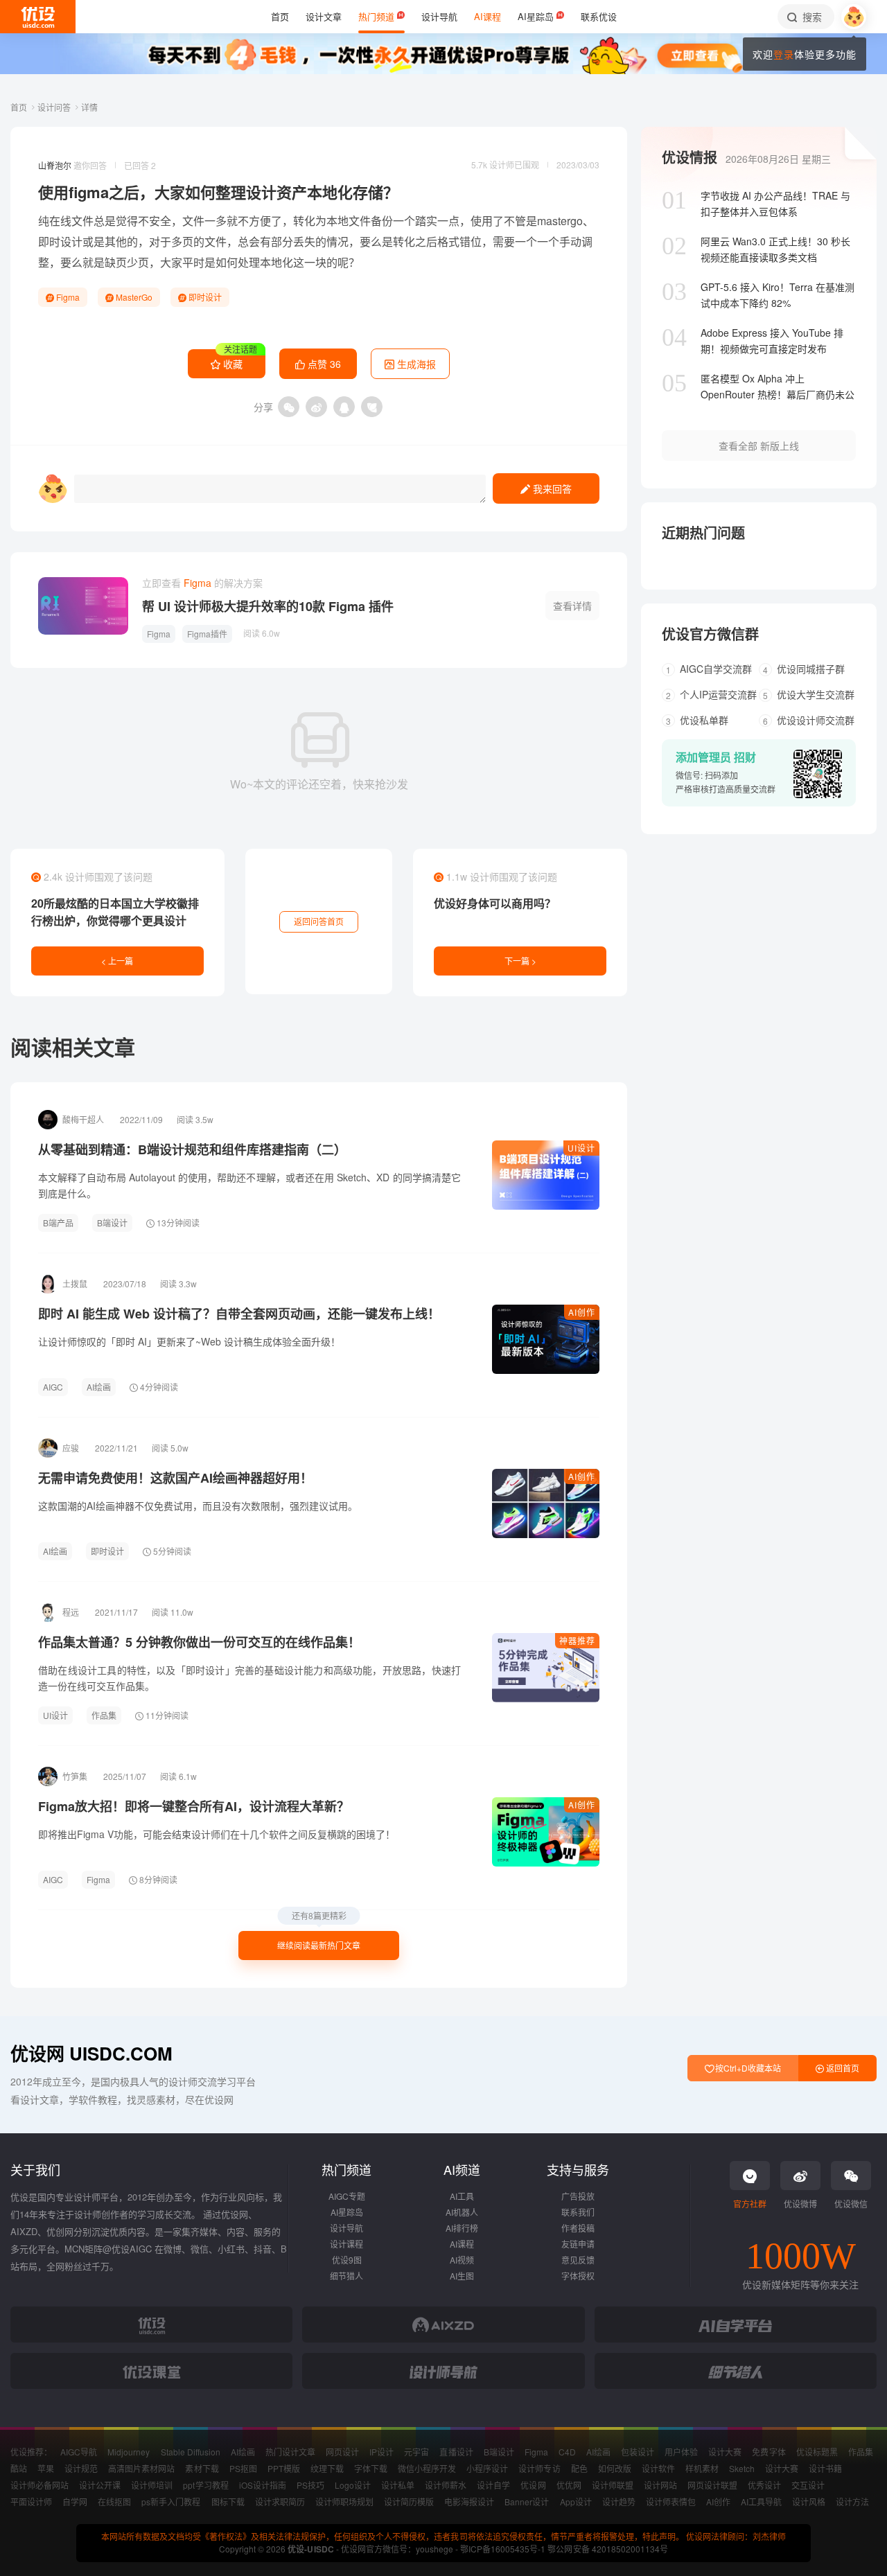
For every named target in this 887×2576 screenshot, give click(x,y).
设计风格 (809, 2502)
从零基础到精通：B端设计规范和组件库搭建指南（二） (192, 1149)
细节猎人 (346, 2276)
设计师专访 (539, 2468)
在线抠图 (114, 2502)
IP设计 (381, 2452)
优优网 (569, 2485)
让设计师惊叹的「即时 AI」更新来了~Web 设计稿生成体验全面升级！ (189, 1341)
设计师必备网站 (39, 2485)
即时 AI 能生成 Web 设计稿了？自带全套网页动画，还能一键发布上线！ (239, 1314)
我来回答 (551, 488)
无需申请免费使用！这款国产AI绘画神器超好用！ (175, 1478)
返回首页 (842, 2068)
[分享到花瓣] (372, 407)
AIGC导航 (79, 2452)
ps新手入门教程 (171, 2502)
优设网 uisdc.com (91, 2053)
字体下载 (371, 2468)
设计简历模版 (409, 2502)
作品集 (104, 1715)
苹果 (46, 2468)
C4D (567, 2452)
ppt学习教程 (205, 2485)
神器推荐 (577, 1640)
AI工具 (462, 2196)
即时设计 (60, 241)
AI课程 (462, 2244)
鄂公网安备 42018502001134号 (607, 2549)
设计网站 (660, 2485)
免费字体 (769, 2452)
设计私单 (398, 2485)
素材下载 (202, 2468)
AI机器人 (462, 2212)
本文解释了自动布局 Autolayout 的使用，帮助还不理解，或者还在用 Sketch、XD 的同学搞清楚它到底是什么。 (249, 1185)
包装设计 (638, 2452)
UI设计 (581, 1148)
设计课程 (346, 2244)
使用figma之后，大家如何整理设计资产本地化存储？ (218, 192)
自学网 (75, 2502)
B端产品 (58, 1223)
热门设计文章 (290, 2452)
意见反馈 (578, 2260)
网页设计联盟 (712, 2485)
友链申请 (578, 2244)
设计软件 (658, 2468)
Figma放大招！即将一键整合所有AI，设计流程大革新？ (194, 1806)
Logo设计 (353, 2485)
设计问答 (55, 107)
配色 (579, 2468)
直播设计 (456, 2452)
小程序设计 (487, 2468)
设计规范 (81, 2468)
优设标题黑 (817, 2452)
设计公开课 (100, 2485)
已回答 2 (140, 165)
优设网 (533, 2485)
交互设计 (808, 2485)
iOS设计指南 (263, 2485)
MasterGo (133, 297)
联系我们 (578, 2212)
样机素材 (702, 2468)
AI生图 (462, 2276)
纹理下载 (327, 2468)
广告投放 (578, 2196)
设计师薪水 (446, 2485)
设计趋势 (619, 2502)
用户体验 (681, 2452)
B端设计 (112, 1223)
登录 (784, 54)
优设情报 (690, 157)
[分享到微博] (316, 407)
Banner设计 (527, 2502)
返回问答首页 (319, 921)
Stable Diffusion (191, 2452)
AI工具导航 (761, 2502)
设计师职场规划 (344, 2502)
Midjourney (129, 2452)
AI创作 (582, 1312)
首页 (20, 107)
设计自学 (493, 2485)
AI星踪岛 (347, 2212)
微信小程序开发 (427, 2468)
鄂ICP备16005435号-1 (504, 2549)
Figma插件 (207, 634)
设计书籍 (825, 2468)
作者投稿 (578, 2228)
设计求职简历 (280, 2502)
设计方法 (852, 2502)
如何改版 (615, 2468)
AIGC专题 (347, 2196)
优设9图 (347, 2260)
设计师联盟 (613, 2485)
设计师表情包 (671, 2502)
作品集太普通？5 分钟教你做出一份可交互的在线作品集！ (199, 1642)
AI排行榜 (462, 2228)
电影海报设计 (469, 2502)
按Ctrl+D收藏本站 (747, 2068)
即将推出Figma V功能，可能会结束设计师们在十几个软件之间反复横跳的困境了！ (217, 1834)
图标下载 (228, 2502)
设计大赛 (725, 2452)
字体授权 (578, 2276)
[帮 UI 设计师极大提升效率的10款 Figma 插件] (83, 606)
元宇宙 (416, 2452)
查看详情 (572, 606)
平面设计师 (31, 2502)
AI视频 (462, 2260)
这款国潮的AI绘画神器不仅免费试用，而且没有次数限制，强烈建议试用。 (198, 1506)
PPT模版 (284, 2468)
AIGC (53, 1387)
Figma (67, 297)
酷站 (19, 2468)
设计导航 (346, 2228)
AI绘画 (99, 1387)
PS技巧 (310, 2485)
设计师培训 (152, 2485)
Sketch (742, 2468)
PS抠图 (243, 2468)
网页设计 (342, 2452)
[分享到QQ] (344, 407)
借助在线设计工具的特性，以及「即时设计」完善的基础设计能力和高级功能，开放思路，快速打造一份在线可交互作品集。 (249, 1678)
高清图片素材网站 (141, 2468)
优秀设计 (764, 2485)
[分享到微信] (289, 407)
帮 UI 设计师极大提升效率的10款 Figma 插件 (268, 606)
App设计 (576, 2502)
